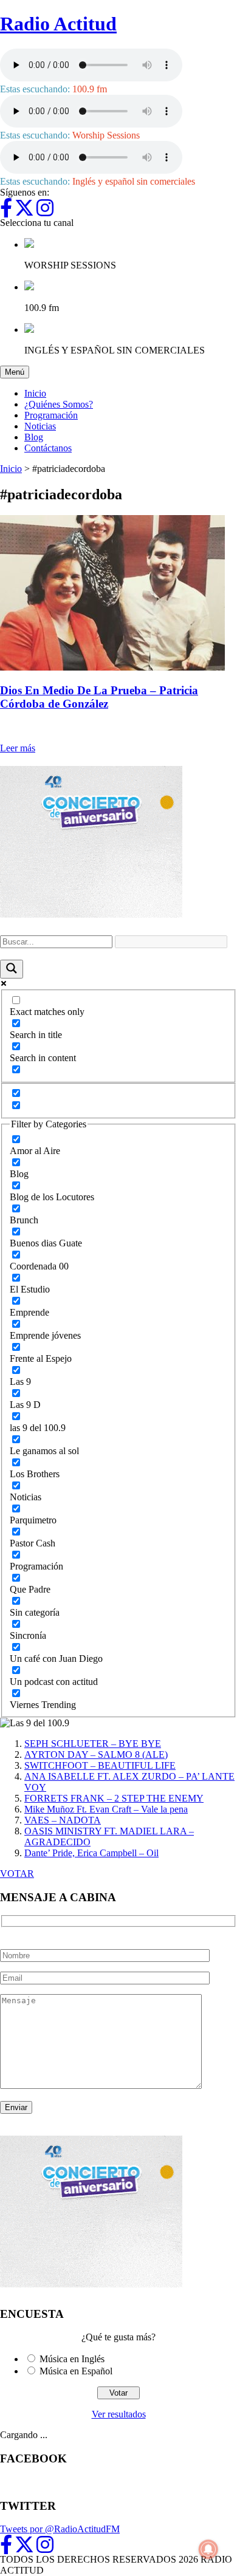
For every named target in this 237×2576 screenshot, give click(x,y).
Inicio (35, 393)
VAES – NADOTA (63, 1820)
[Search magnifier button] (12, 969)
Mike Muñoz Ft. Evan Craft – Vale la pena (106, 1809)
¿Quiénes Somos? (59, 404)
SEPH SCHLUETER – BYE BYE (93, 1744)
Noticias (40, 426)
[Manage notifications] (208, 2549)
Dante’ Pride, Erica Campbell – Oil (91, 1853)
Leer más (18, 748)
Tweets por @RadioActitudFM (60, 2529)
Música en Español (76, 2371)
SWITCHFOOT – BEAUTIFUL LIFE (100, 1765)
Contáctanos (48, 448)
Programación (51, 415)
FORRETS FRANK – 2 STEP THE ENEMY (114, 1798)
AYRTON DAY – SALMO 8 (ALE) (96, 1754)
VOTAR (17, 1874)
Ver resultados (119, 2414)
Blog (34, 437)
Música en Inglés (72, 2359)
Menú (17, 372)
